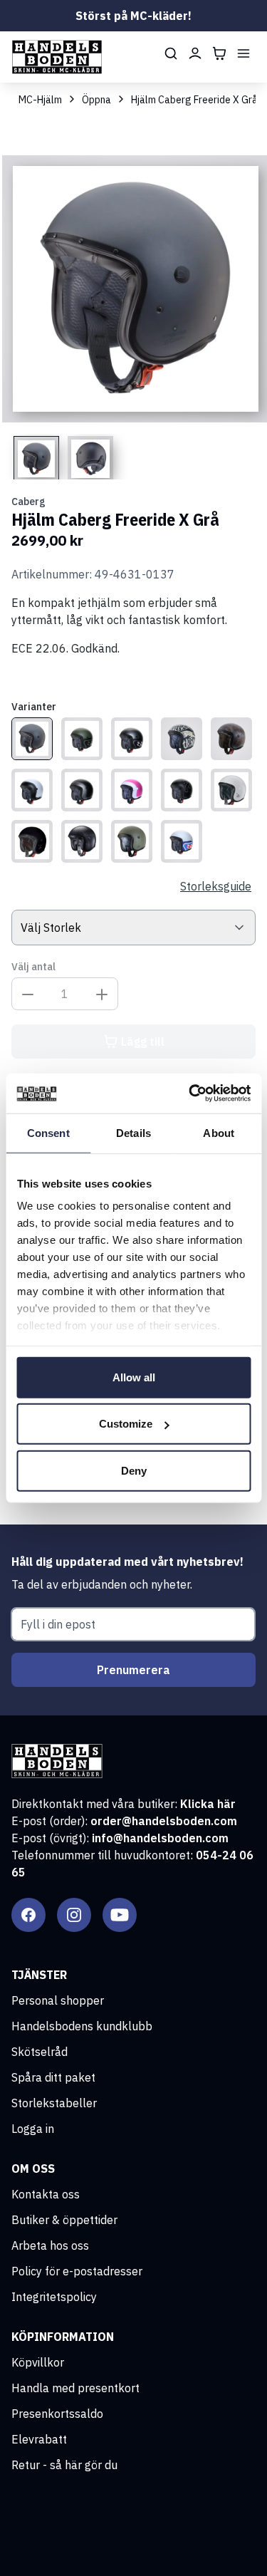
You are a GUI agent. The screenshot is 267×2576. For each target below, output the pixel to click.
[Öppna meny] (244, 53)
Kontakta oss (46, 2194)
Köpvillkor (38, 2362)
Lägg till (143, 1042)
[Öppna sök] (171, 53)
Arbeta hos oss (50, 2245)
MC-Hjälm (40, 100)
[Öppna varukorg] (219, 53)
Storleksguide (216, 886)
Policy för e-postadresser (77, 2271)
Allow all (134, 1377)
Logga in (33, 2129)
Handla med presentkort (75, 2388)
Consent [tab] (48, 1132)
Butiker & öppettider (64, 2220)
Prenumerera (133, 1670)
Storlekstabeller (54, 2103)
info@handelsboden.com (160, 1838)
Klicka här (208, 1804)
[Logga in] (195, 53)
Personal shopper (58, 2000)
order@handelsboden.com (164, 1821)
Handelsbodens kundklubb (82, 2026)
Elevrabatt (39, 2439)
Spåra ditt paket (53, 2077)
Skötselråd (40, 2052)
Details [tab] (133, 1132)
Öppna (96, 100)
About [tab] (219, 1132)
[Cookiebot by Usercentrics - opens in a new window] (190, 1094)
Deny (134, 1470)
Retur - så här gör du (64, 2465)
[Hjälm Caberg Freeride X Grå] (32, 739)
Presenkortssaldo (57, 2414)
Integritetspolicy (54, 2297)
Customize (126, 1424)
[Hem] (57, 57)
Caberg (28, 502)
